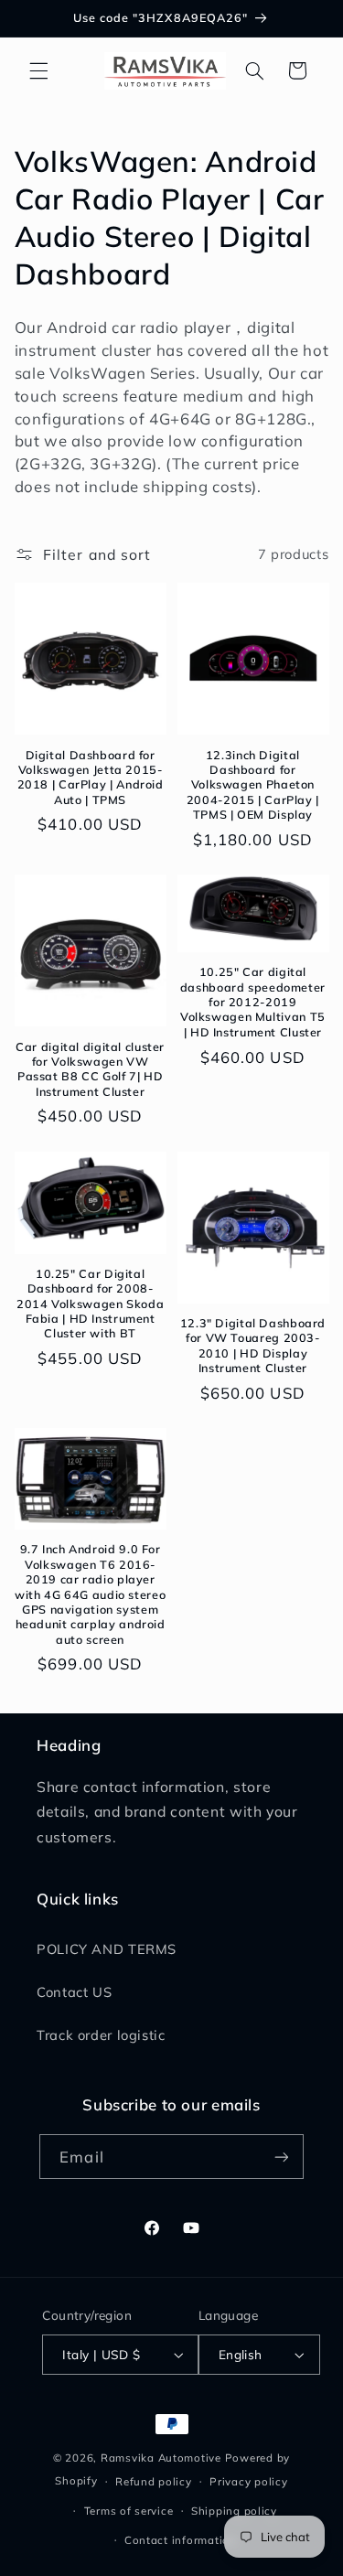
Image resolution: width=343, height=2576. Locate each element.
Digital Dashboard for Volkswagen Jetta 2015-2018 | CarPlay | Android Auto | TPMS (91, 777)
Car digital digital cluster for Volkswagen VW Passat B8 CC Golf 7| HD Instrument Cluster (90, 1069)
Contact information (181, 2540)
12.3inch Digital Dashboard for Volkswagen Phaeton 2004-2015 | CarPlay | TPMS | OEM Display (253, 784)
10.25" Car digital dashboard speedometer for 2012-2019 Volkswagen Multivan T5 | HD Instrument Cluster (253, 1001)
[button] (38, 70)
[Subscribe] (281, 2157)
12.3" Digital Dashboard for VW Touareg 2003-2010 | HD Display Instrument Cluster (253, 1345)
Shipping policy (234, 2511)
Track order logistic (101, 2035)
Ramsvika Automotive (161, 2458)
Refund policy (154, 2481)
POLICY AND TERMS (107, 1949)
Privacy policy (248, 2481)
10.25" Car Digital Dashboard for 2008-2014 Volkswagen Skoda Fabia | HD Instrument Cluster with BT (90, 1303)
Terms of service (129, 2511)
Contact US (74, 1992)
